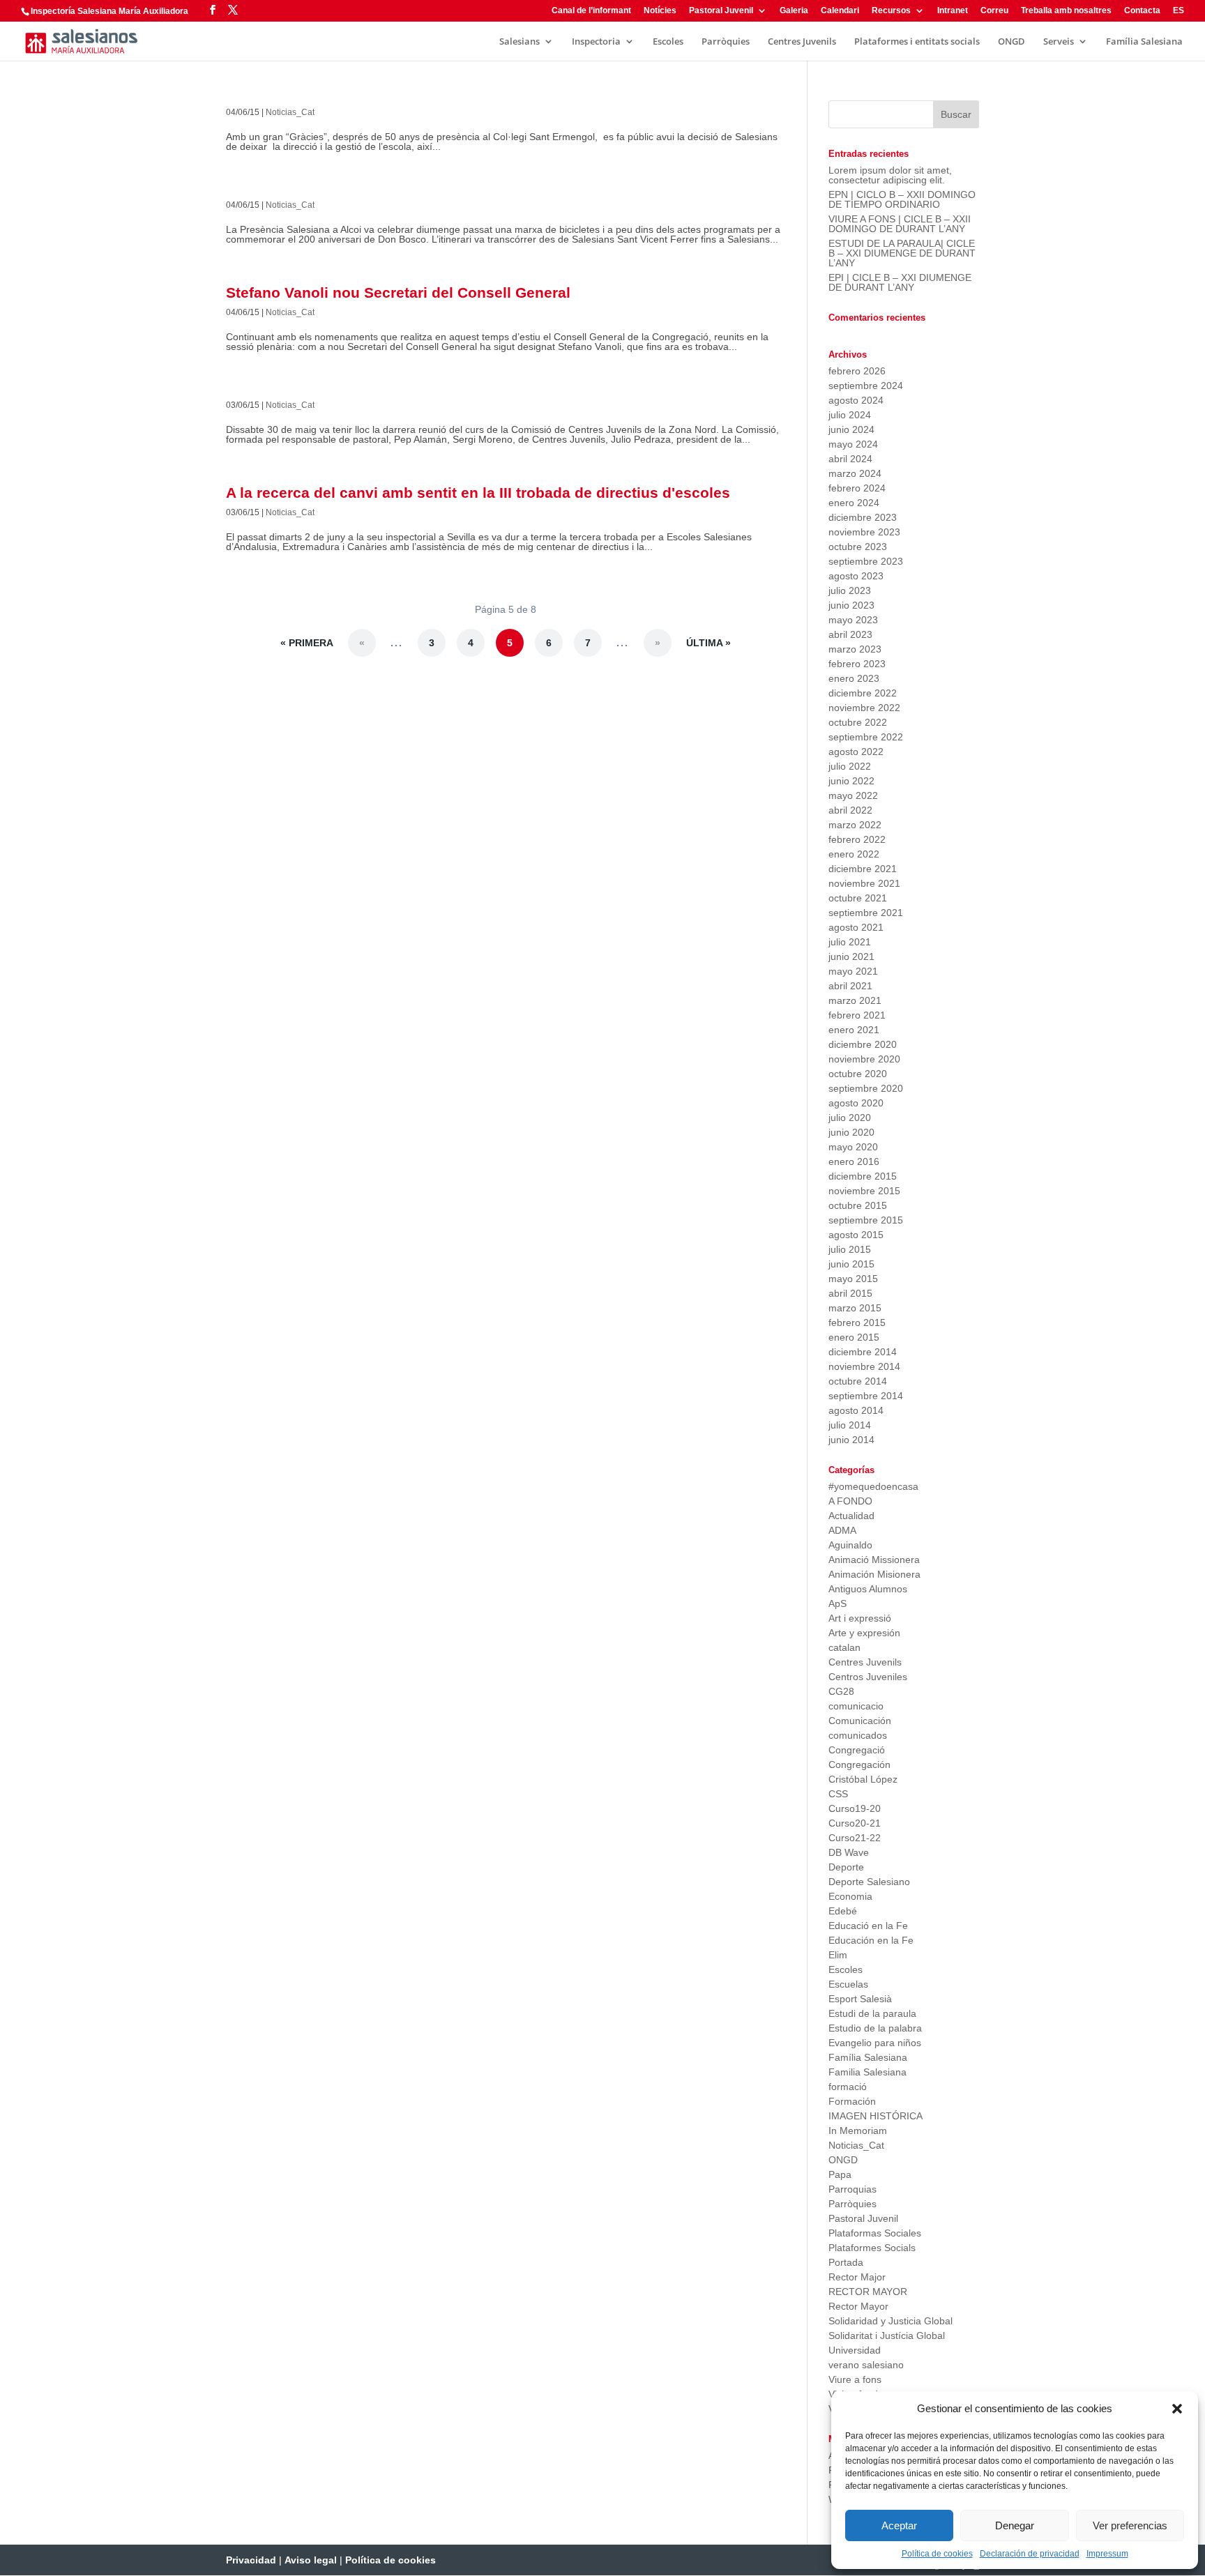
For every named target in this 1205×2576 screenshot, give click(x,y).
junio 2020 (851, 1132)
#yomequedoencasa (873, 1486)
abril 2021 (850, 986)
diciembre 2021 (863, 869)
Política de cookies (937, 2554)
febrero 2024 (857, 488)
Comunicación (860, 1721)
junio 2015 (851, 1264)
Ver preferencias (1130, 2525)
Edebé (843, 1911)
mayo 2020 (853, 1147)
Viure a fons (855, 2379)
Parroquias (852, 2189)
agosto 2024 (856, 400)
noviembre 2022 (864, 708)
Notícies (660, 11)
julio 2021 (850, 942)
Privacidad (251, 2560)
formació (848, 2087)
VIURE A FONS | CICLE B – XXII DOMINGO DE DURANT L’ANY (900, 224)
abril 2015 (850, 1293)
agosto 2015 (856, 1235)
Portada (846, 2262)
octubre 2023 (858, 547)
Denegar (1015, 2525)
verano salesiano (866, 2365)
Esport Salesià (860, 1999)
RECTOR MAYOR (868, 2292)
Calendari (840, 11)
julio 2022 (850, 766)
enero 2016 (854, 1161)
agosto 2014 (856, 1410)
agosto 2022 (856, 752)
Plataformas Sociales (875, 2233)
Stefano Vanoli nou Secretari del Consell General (398, 292)
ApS (838, 1603)
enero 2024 (854, 503)
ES (1179, 11)
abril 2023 (850, 634)
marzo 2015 (855, 1308)
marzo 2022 (855, 825)
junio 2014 (851, 1440)
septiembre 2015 (866, 1220)
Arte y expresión (864, 1633)
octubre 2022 (858, 722)
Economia (850, 1896)
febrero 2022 (857, 839)
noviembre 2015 (864, 1191)
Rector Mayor (858, 2306)
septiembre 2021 (866, 913)
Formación (852, 2101)
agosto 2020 (856, 1103)
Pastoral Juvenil (721, 11)
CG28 (841, 1691)
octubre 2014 (858, 1381)
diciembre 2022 (863, 693)
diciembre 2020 (863, 1044)
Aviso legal (311, 2560)
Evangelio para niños (875, 2043)
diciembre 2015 (863, 1176)
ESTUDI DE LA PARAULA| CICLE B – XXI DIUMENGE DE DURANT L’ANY (902, 253)
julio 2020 (850, 1118)
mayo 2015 (853, 1279)
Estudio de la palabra (875, 2028)
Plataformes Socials (872, 2248)
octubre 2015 (858, 1205)
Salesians (520, 42)
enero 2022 (854, 854)
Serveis (1059, 42)
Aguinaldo (850, 1545)
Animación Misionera (874, 1574)
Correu (994, 11)
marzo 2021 (855, 1000)
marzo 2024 (855, 473)
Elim (838, 1955)
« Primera (307, 643)
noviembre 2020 (864, 1059)
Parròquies (726, 42)
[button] (1177, 2409)
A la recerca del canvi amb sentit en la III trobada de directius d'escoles (478, 493)
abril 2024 (850, 459)
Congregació (857, 1750)
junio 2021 (851, 957)
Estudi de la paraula (872, 2013)
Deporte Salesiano (869, 1882)
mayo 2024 (853, 444)
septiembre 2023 (866, 561)
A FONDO (850, 1501)
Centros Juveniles (868, 1677)
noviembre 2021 (864, 883)
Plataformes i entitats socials (917, 42)
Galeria (794, 11)
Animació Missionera (874, 1560)
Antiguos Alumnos (868, 1589)
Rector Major (857, 2277)
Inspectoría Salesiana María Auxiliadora (109, 11)
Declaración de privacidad (1030, 2554)
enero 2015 (854, 1337)
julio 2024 (850, 415)
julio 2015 (850, 1249)
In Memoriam (858, 2131)
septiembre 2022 (866, 737)
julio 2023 (850, 590)
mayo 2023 (853, 620)
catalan (844, 1647)
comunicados (858, 1735)
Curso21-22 (855, 1838)
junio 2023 (851, 605)
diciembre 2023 (863, 517)
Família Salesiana (1144, 42)
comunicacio (856, 1706)
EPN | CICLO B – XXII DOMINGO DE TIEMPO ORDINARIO (902, 199)
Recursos (891, 11)
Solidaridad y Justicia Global (891, 2321)
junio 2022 (851, 781)
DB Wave (849, 1852)
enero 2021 (854, 1030)
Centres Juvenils (802, 42)
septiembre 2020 (866, 1088)
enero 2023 (854, 678)
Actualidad (851, 1516)
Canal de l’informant (591, 11)
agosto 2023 (856, 576)
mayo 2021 (853, 971)
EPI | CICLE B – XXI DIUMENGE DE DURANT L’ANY (900, 282)
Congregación (859, 1765)
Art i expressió (860, 1618)
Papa (840, 2174)
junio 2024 (851, 429)
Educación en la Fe (871, 1940)
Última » (708, 643)
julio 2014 (850, 1425)
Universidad (855, 2350)
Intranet (953, 11)
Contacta (1142, 11)
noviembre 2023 (864, 532)
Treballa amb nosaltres (1066, 11)
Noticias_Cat (290, 112)
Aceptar (899, 2525)
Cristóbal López (863, 1779)
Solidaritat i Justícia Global (887, 2335)
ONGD (1011, 42)
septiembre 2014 (866, 1396)
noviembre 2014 (864, 1366)
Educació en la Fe (868, 1926)
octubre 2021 (858, 898)
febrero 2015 (857, 1323)
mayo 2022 (853, 795)
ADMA (842, 1530)
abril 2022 (850, 810)
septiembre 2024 (866, 386)
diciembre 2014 (863, 1352)
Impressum (1107, 2554)
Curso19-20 (855, 1808)
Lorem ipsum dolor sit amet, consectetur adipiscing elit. (890, 175)
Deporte (846, 1867)
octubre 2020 (858, 1074)
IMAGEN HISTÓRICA (876, 2116)
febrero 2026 (857, 371)
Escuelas (848, 1984)
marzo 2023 (855, 649)
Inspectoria (596, 42)
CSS (838, 1794)
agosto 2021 (856, 927)
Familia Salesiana (867, 2072)
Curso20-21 (855, 1823)
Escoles (668, 42)
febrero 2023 (857, 664)
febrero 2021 (857, 1015)
